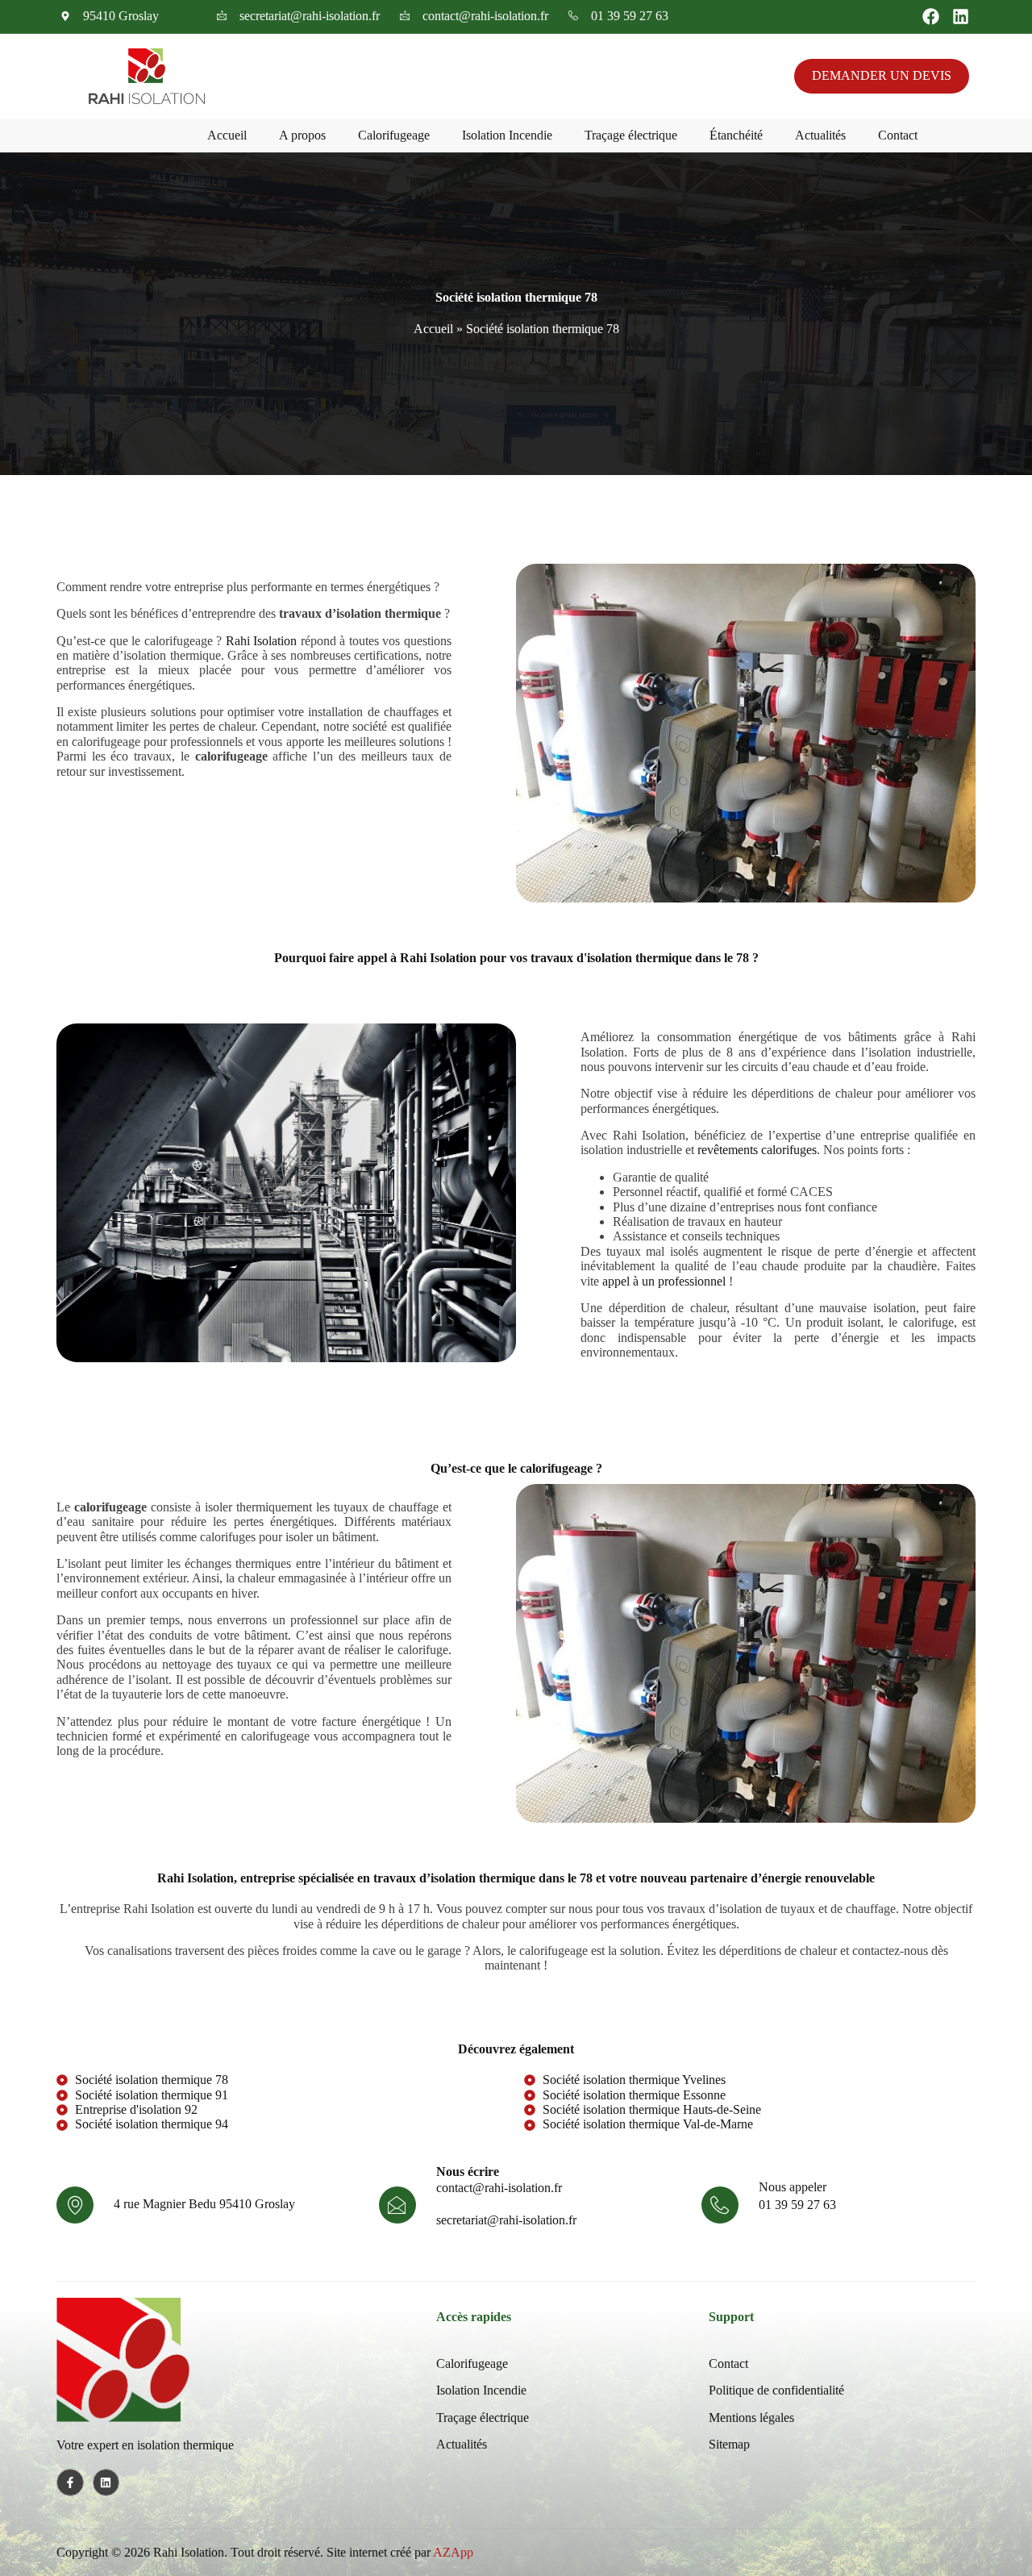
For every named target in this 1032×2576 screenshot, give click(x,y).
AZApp (453, 2552)
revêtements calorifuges (757, 1150)
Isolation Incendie (507, 135)
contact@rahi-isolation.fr (499, 2188)
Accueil (227, 135)
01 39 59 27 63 (797, 2205)
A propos (302, 135)
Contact (898, 135)
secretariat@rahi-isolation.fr (506, 2220)
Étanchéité (736, 135)
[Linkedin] (961, 17)
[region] (210, 2445)
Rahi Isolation (262, 641)
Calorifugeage (394, 135)
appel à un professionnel (664, 1281)
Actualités (820, 135)
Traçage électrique (631, 135)
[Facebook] (931, 17)
